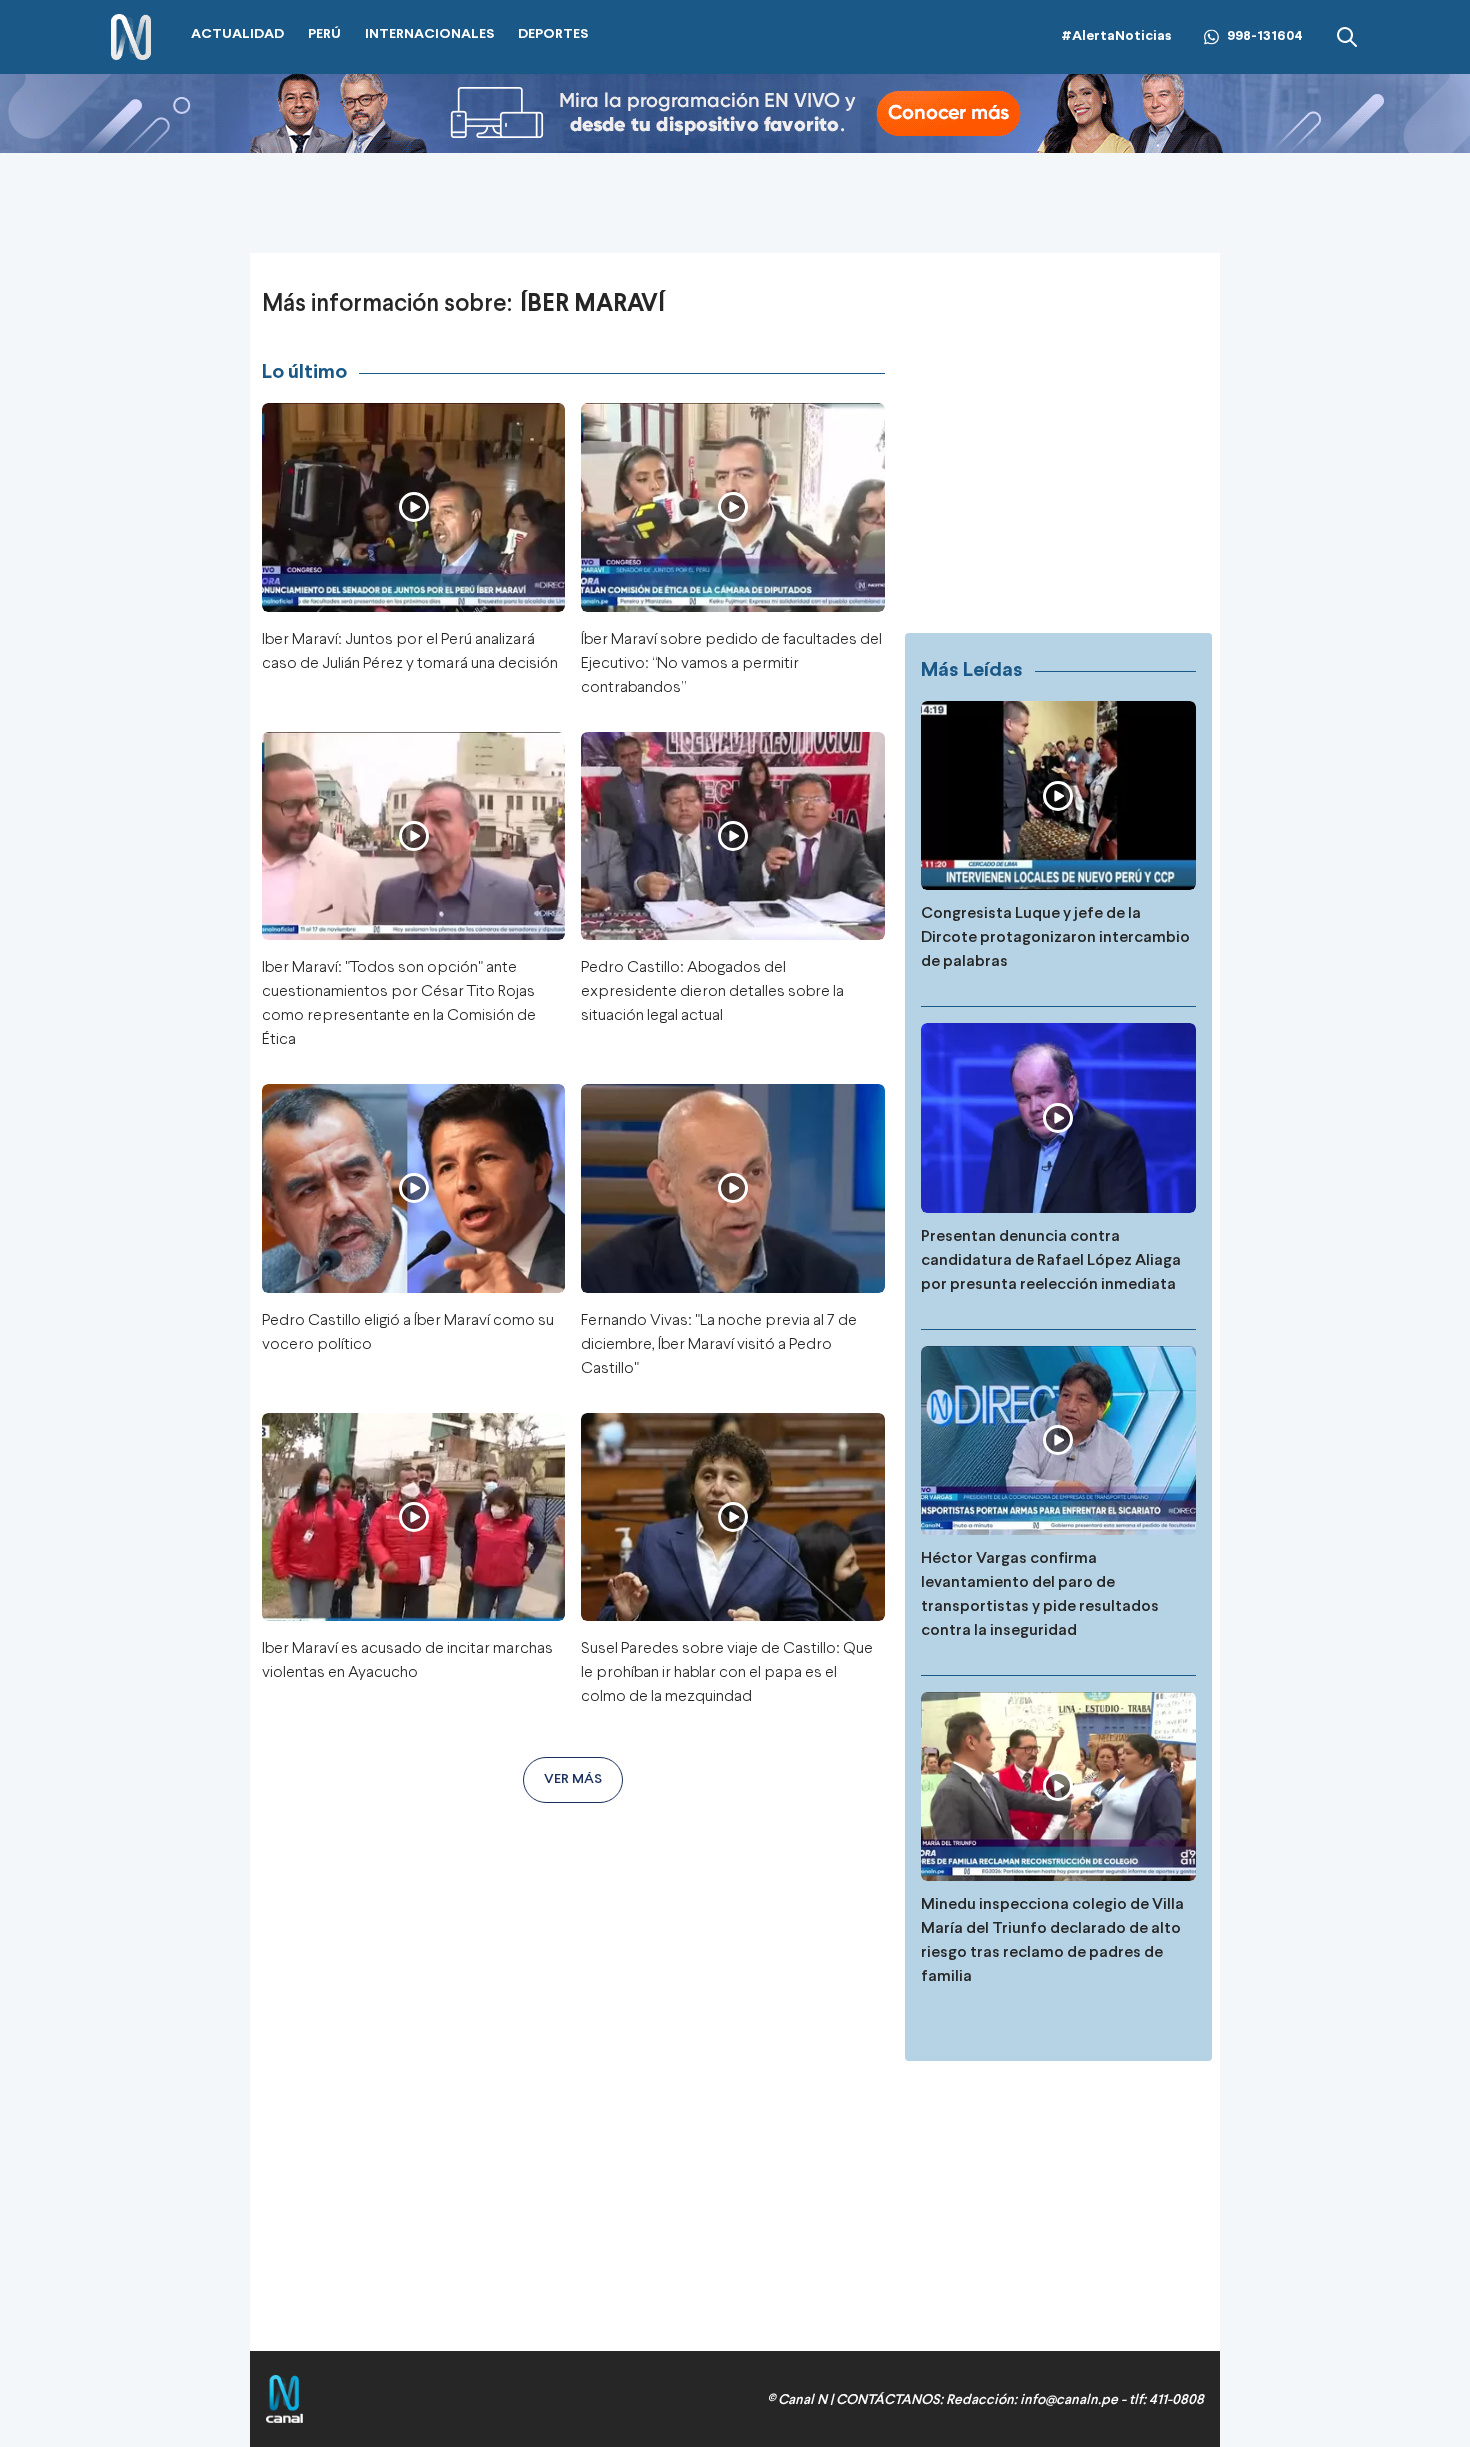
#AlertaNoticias (1116, 36)
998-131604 (1265, 36)
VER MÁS (573, 1779)
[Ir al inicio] (131, 37)
